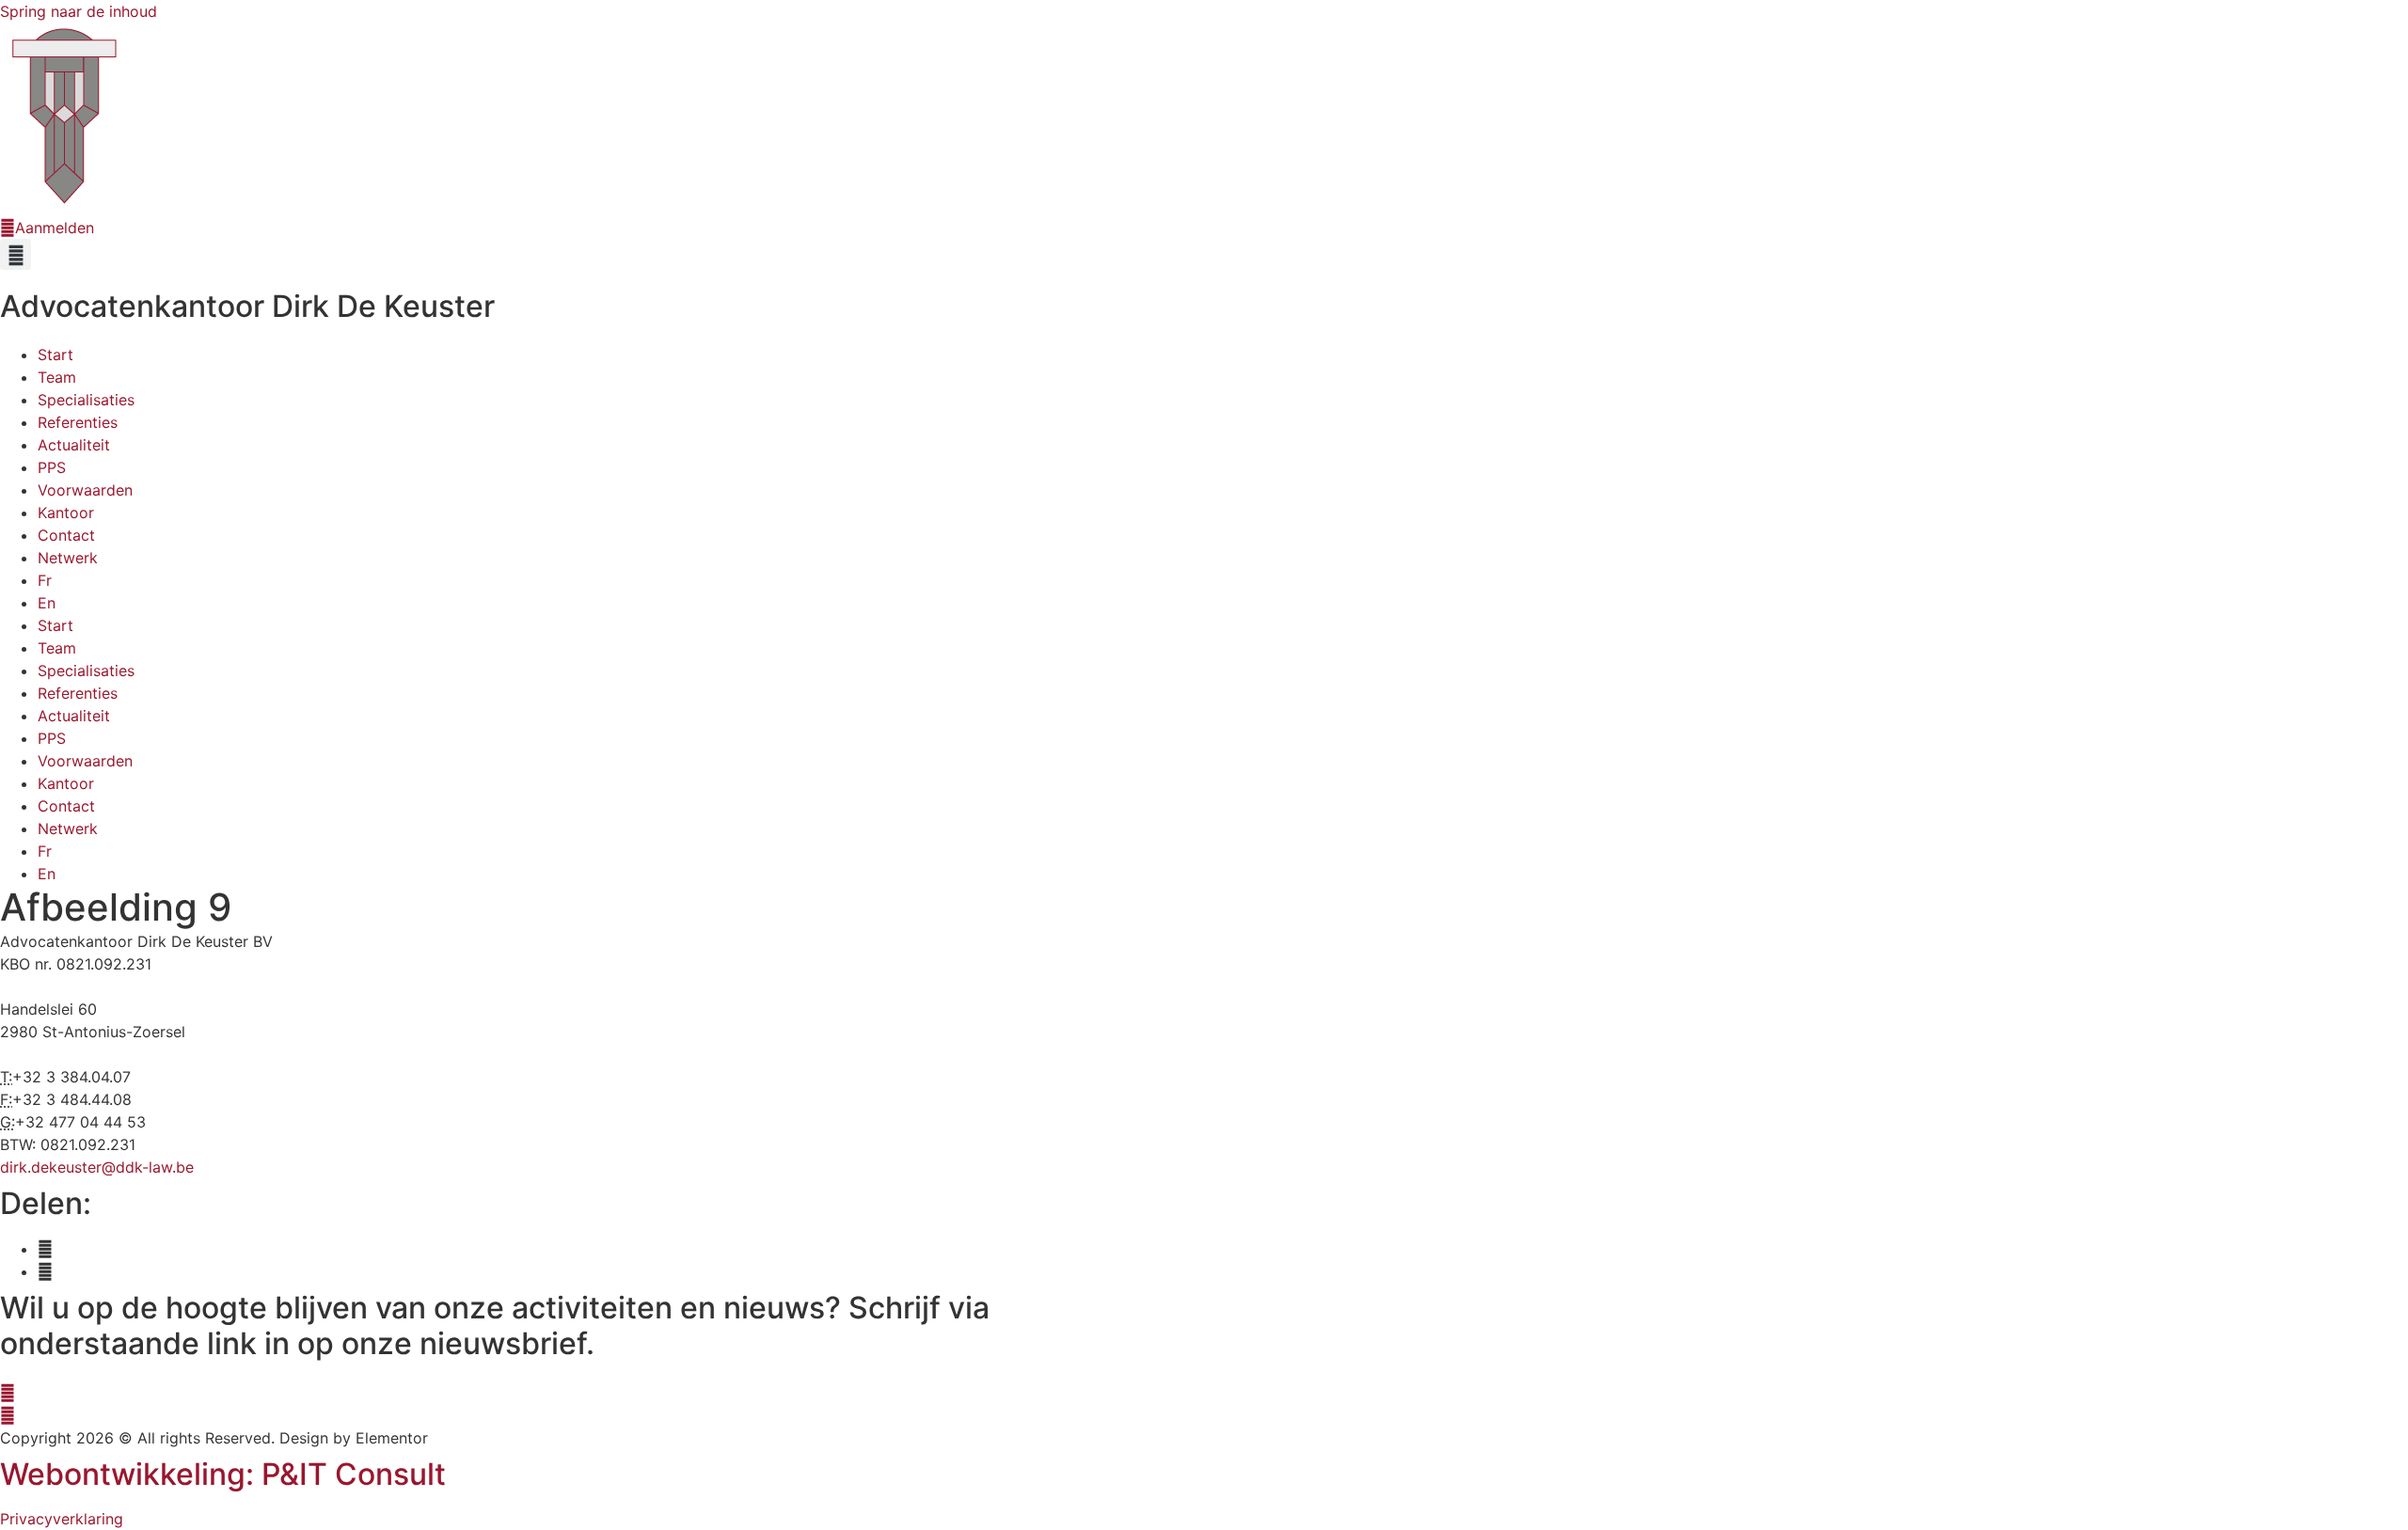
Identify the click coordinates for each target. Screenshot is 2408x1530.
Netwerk (68, 558)
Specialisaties (86, 400)
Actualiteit (74, 445)
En (47, 603)
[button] (16, 254)
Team (57, 377)
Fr (45, 580)
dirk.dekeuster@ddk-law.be (97, 1167)
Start (55, 355)
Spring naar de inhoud (79, 11)
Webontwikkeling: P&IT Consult (223, 1474)
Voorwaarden (85, 490)
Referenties (78, 422)
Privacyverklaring (62, 1519)
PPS (52, 467)
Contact (66, 535)
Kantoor (66, 513)
